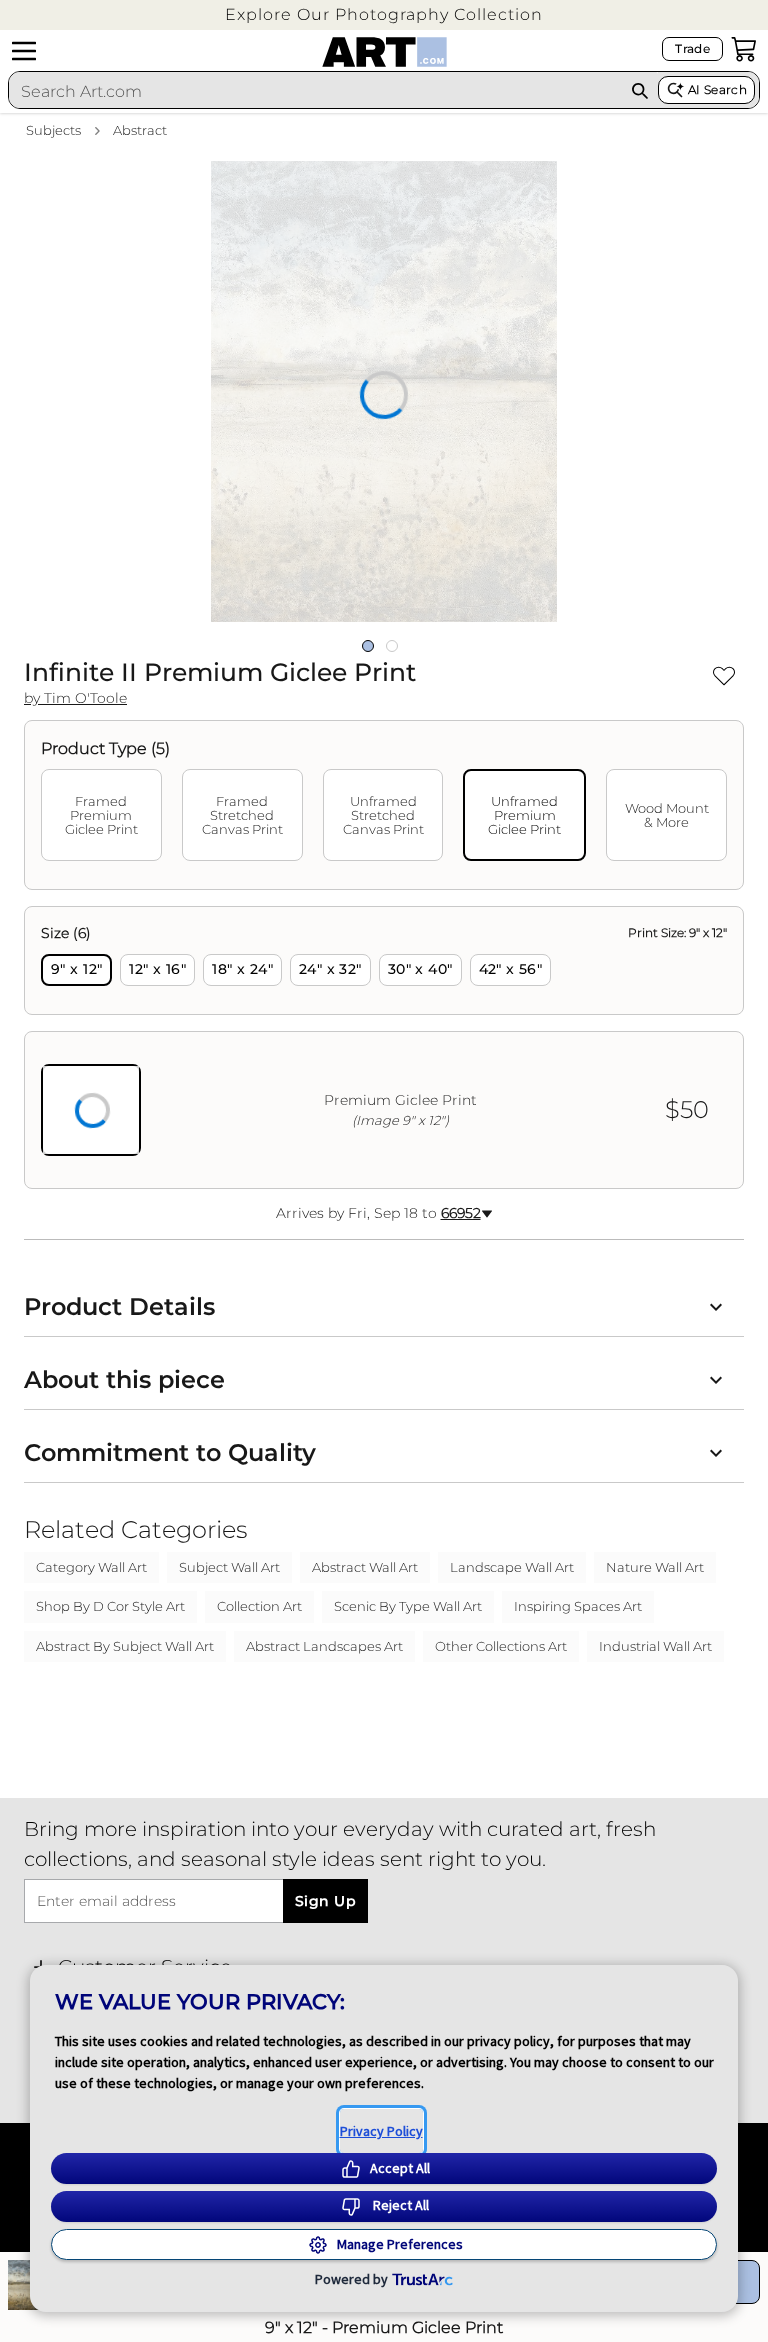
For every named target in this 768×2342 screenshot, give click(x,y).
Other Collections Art (501, 1646)
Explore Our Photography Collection (384, 14)
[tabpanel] (384, 1047)
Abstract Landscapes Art (324, 1646)
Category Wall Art (91, 1567)
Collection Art (259, 1606)
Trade (692, 48)
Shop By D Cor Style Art (110, 1606)
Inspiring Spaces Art (578, 1606)
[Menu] (24, 51)
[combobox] (315, 91)
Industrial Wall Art (655, 1646)
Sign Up (325, 1901)
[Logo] (384, 52)
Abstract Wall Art (365, 1567)
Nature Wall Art (655, 1567)
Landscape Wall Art (512, 1567)
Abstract (140, 130)
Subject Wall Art (229, 1567)
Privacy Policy (381, 2131)
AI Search (717, 89)
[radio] (76, 970)
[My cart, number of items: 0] (744, 49)
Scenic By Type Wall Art (408, 1606)
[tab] (101, 815)
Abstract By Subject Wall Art (125, 1646)
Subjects (53, 130)
